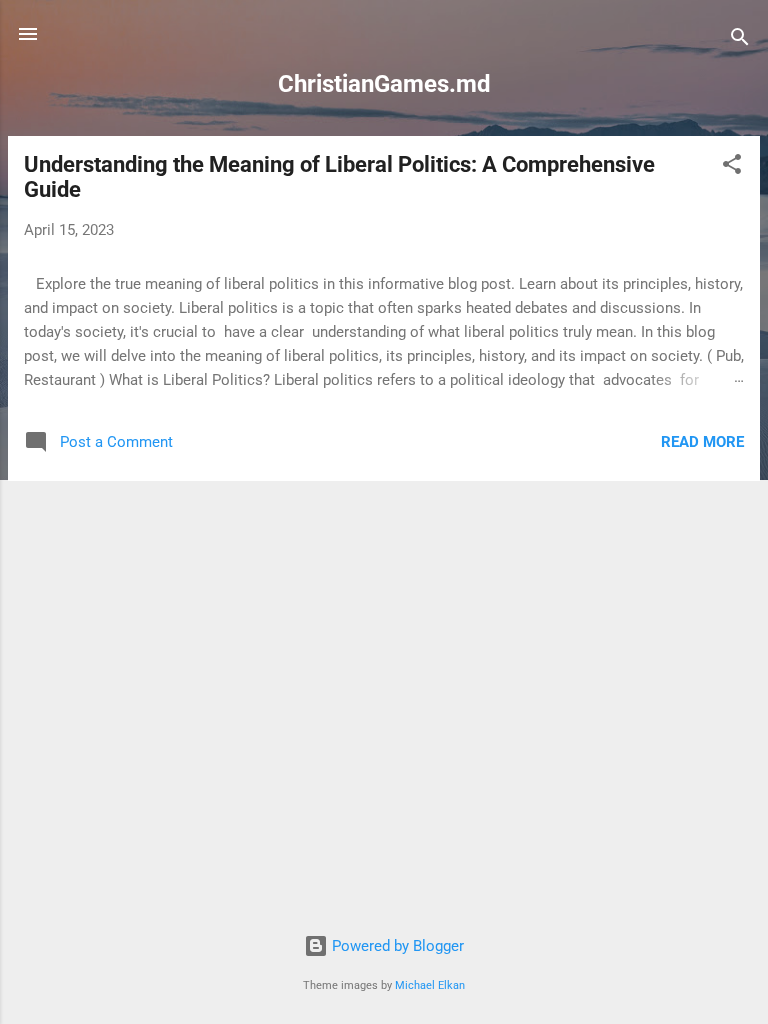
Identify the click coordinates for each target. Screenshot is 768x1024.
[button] (732, 167)
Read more (702, 442)
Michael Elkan (430, 985)
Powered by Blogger (396, 946)
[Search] (740, 40)
